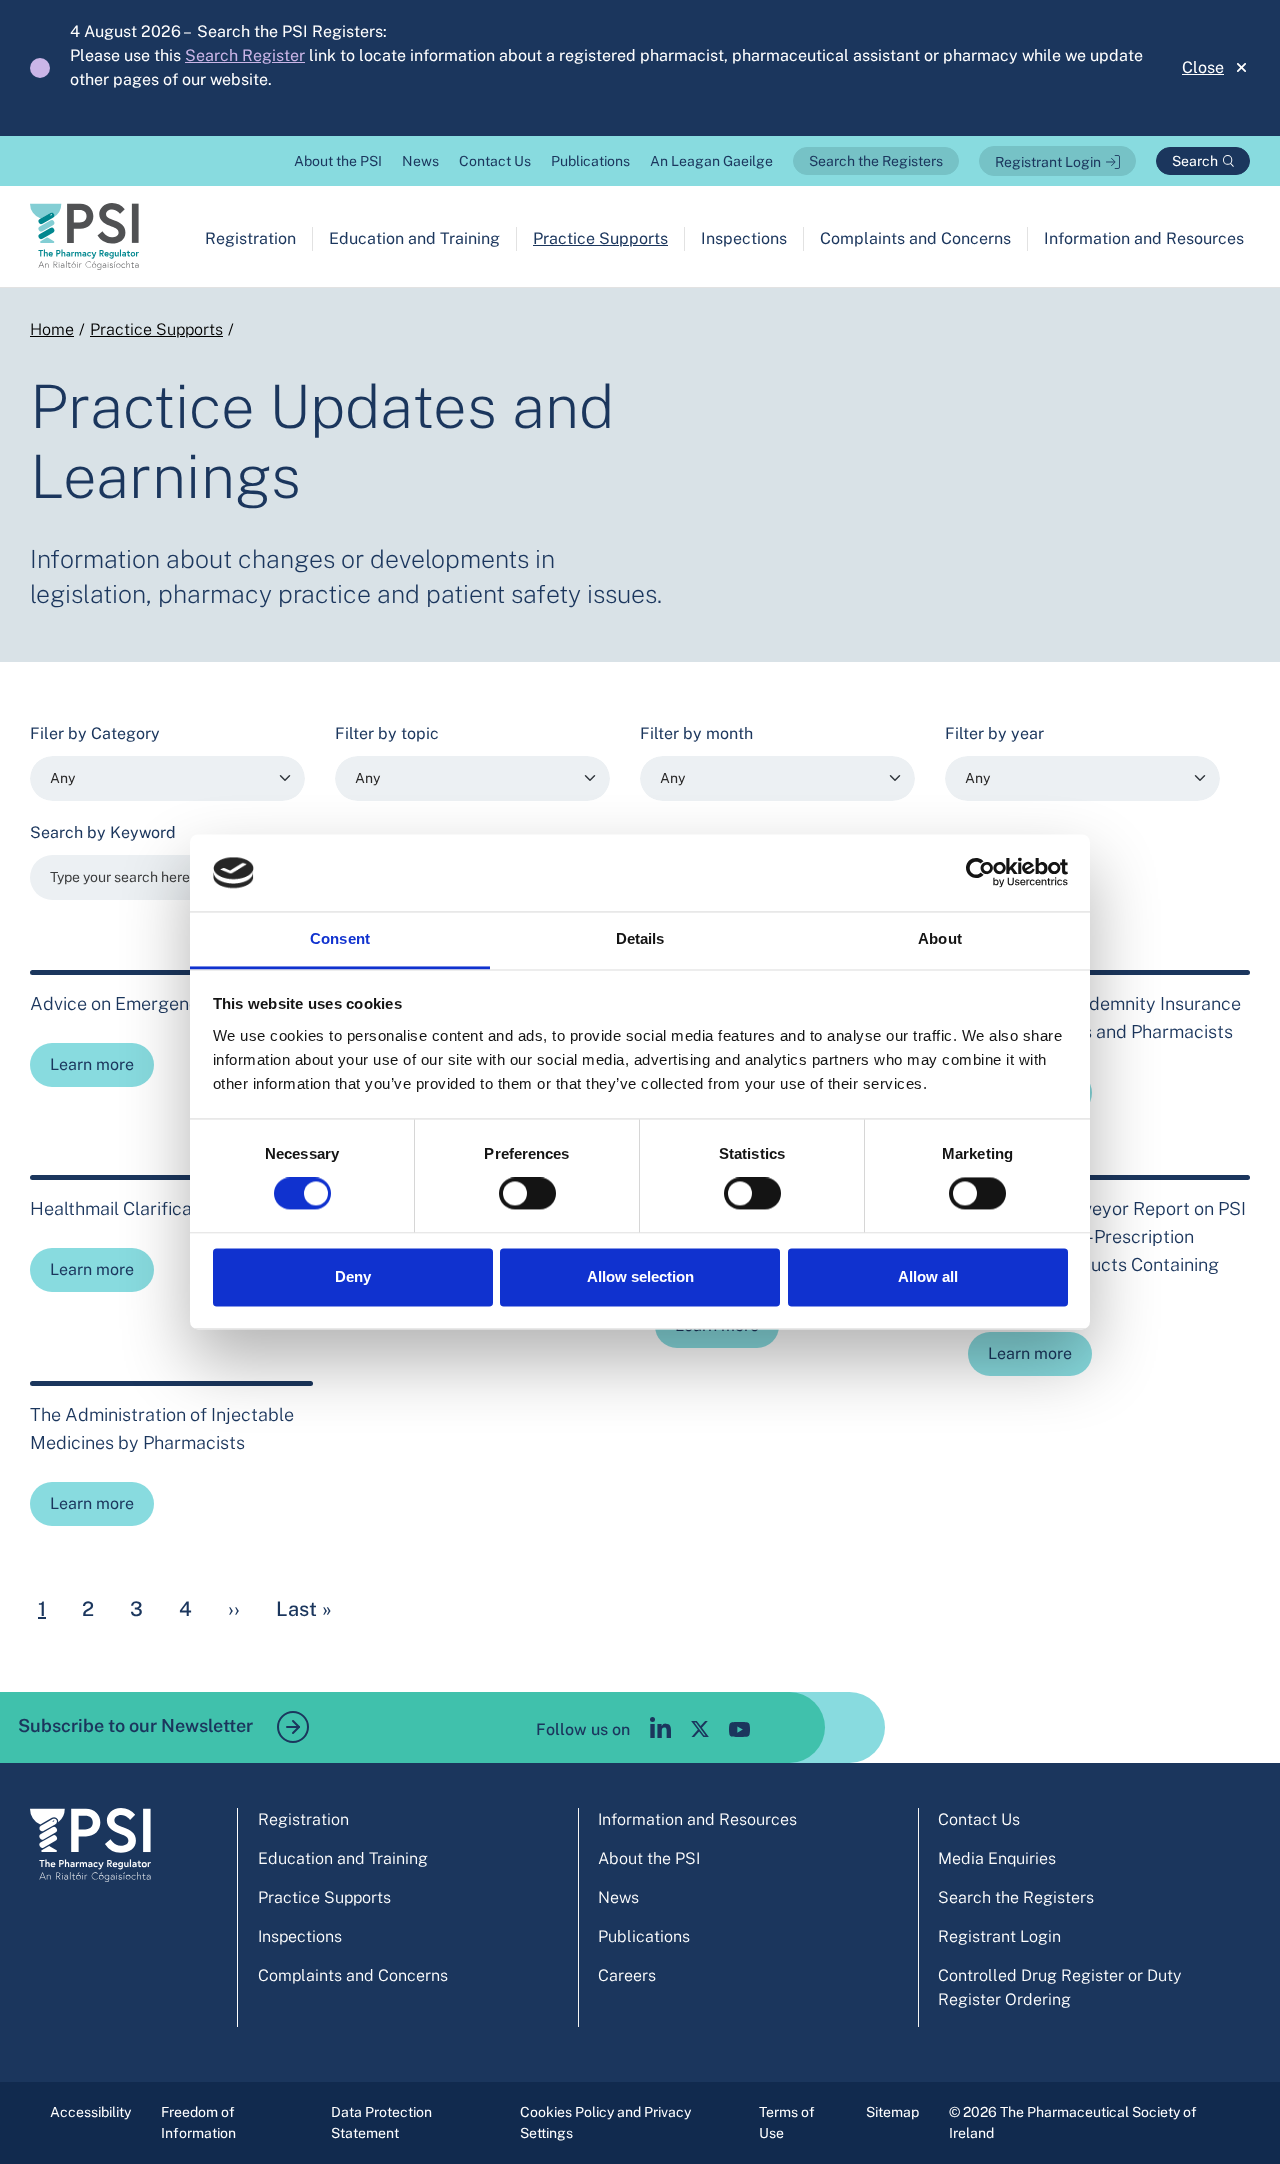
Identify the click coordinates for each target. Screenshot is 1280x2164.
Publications (590, 161)
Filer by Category (95, 733)
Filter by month (696, 733)
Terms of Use (787, 2122)
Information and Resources (1144, 238)
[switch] (527, 1194)
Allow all (928, 1276)
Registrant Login (1048, 162)
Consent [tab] (340, 938)
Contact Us (495, 161)
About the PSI (338, 161)
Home (52, 329)
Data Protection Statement (381, 2122)
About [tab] (940, 938)
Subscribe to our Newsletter (137, 1725)
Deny (353, 1276)
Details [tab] (640, 938)
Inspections (744, 238)
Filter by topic (387, 733)
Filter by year (994, 733)
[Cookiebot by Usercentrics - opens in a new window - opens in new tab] (980, 873)
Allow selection (640, 1276)
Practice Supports (600, 238)
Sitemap (892, 2112)
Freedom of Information (198, 2122)
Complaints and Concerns (915, 238)
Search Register (245, 55)
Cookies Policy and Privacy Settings (605, 2122)
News (420, 161)
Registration (250, 238)
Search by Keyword (103, 832)
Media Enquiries (997, 1858)
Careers (627, 1975)
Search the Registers (876, 161)
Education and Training (414, 238)
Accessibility (90, 2112)
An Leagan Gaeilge (711, 161)
